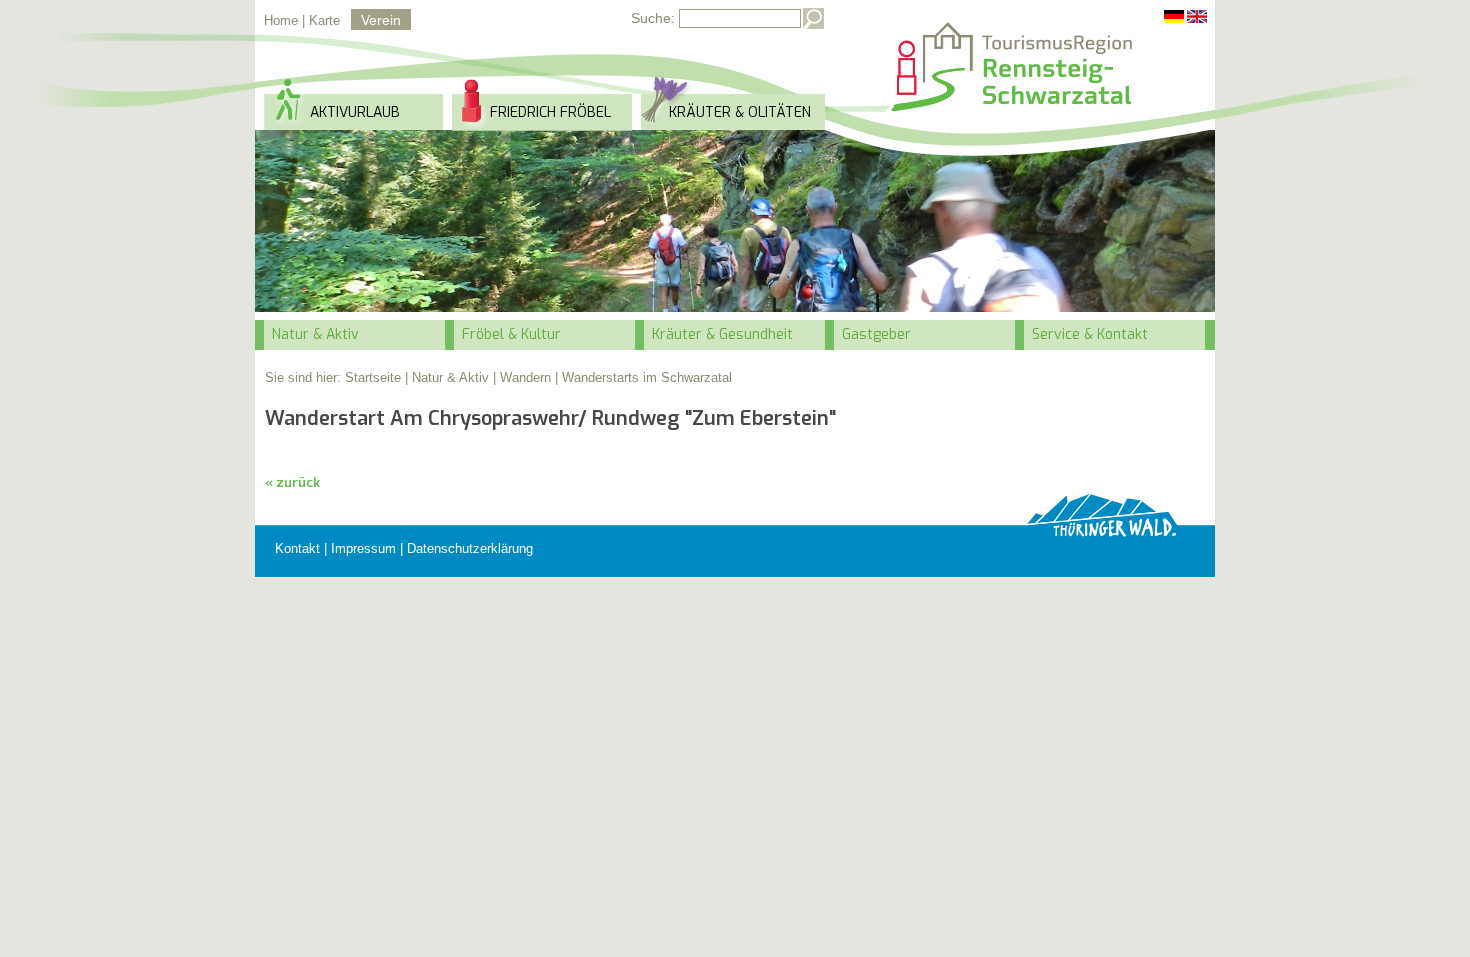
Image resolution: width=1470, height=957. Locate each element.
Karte (324, 20)
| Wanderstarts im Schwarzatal (643, 377)
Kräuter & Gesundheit (722, 334)
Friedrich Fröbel (550, 112)
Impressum (363, 548)
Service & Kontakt (1090, 334)
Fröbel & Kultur (511, 334)
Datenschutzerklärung (470, 548)
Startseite (373, 377)
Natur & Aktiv (315, 334)
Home (281, 20)
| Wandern (522, 377)
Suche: (653, 18)
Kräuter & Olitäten (740, 112)
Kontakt (297, 548)
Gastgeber (876, 334)
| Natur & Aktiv (447, 377)
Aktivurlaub (355, 112)
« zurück (292, 482)
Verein (381, 20)
